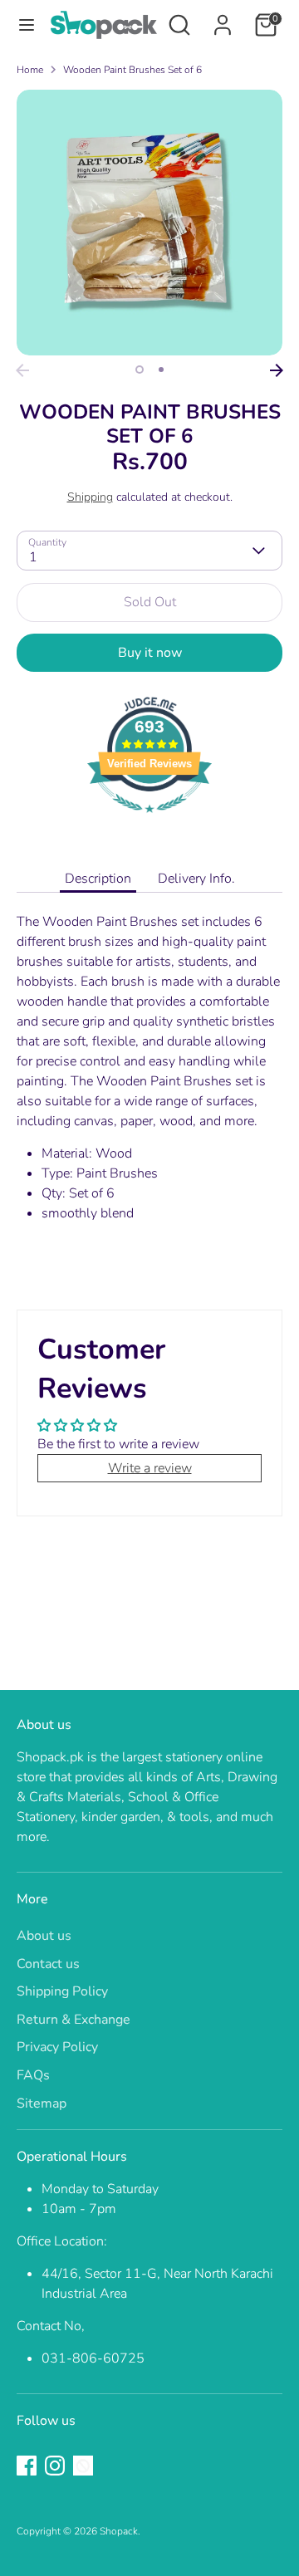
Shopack (119, 2531)
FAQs (33, 2075)
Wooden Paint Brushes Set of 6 (132, 70)
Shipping (90, 497)
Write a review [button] (150, 1468)
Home (30, 70)
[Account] (223, 18)
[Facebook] (27, 2466)
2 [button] (161, 370)
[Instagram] (55, 2466)
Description (98, 879)
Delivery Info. (196, 879)
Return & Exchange (74, 2020)
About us (44, 1936)
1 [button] (140, 370)
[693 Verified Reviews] (149, 821)
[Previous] (22, 370)
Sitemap (42, 2103)
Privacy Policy (57, 2047)
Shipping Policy (62, 1991)
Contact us (48, 1964)
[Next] (277, 370)
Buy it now (150, 653)
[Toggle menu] (26, 25)
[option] (149, 223)
